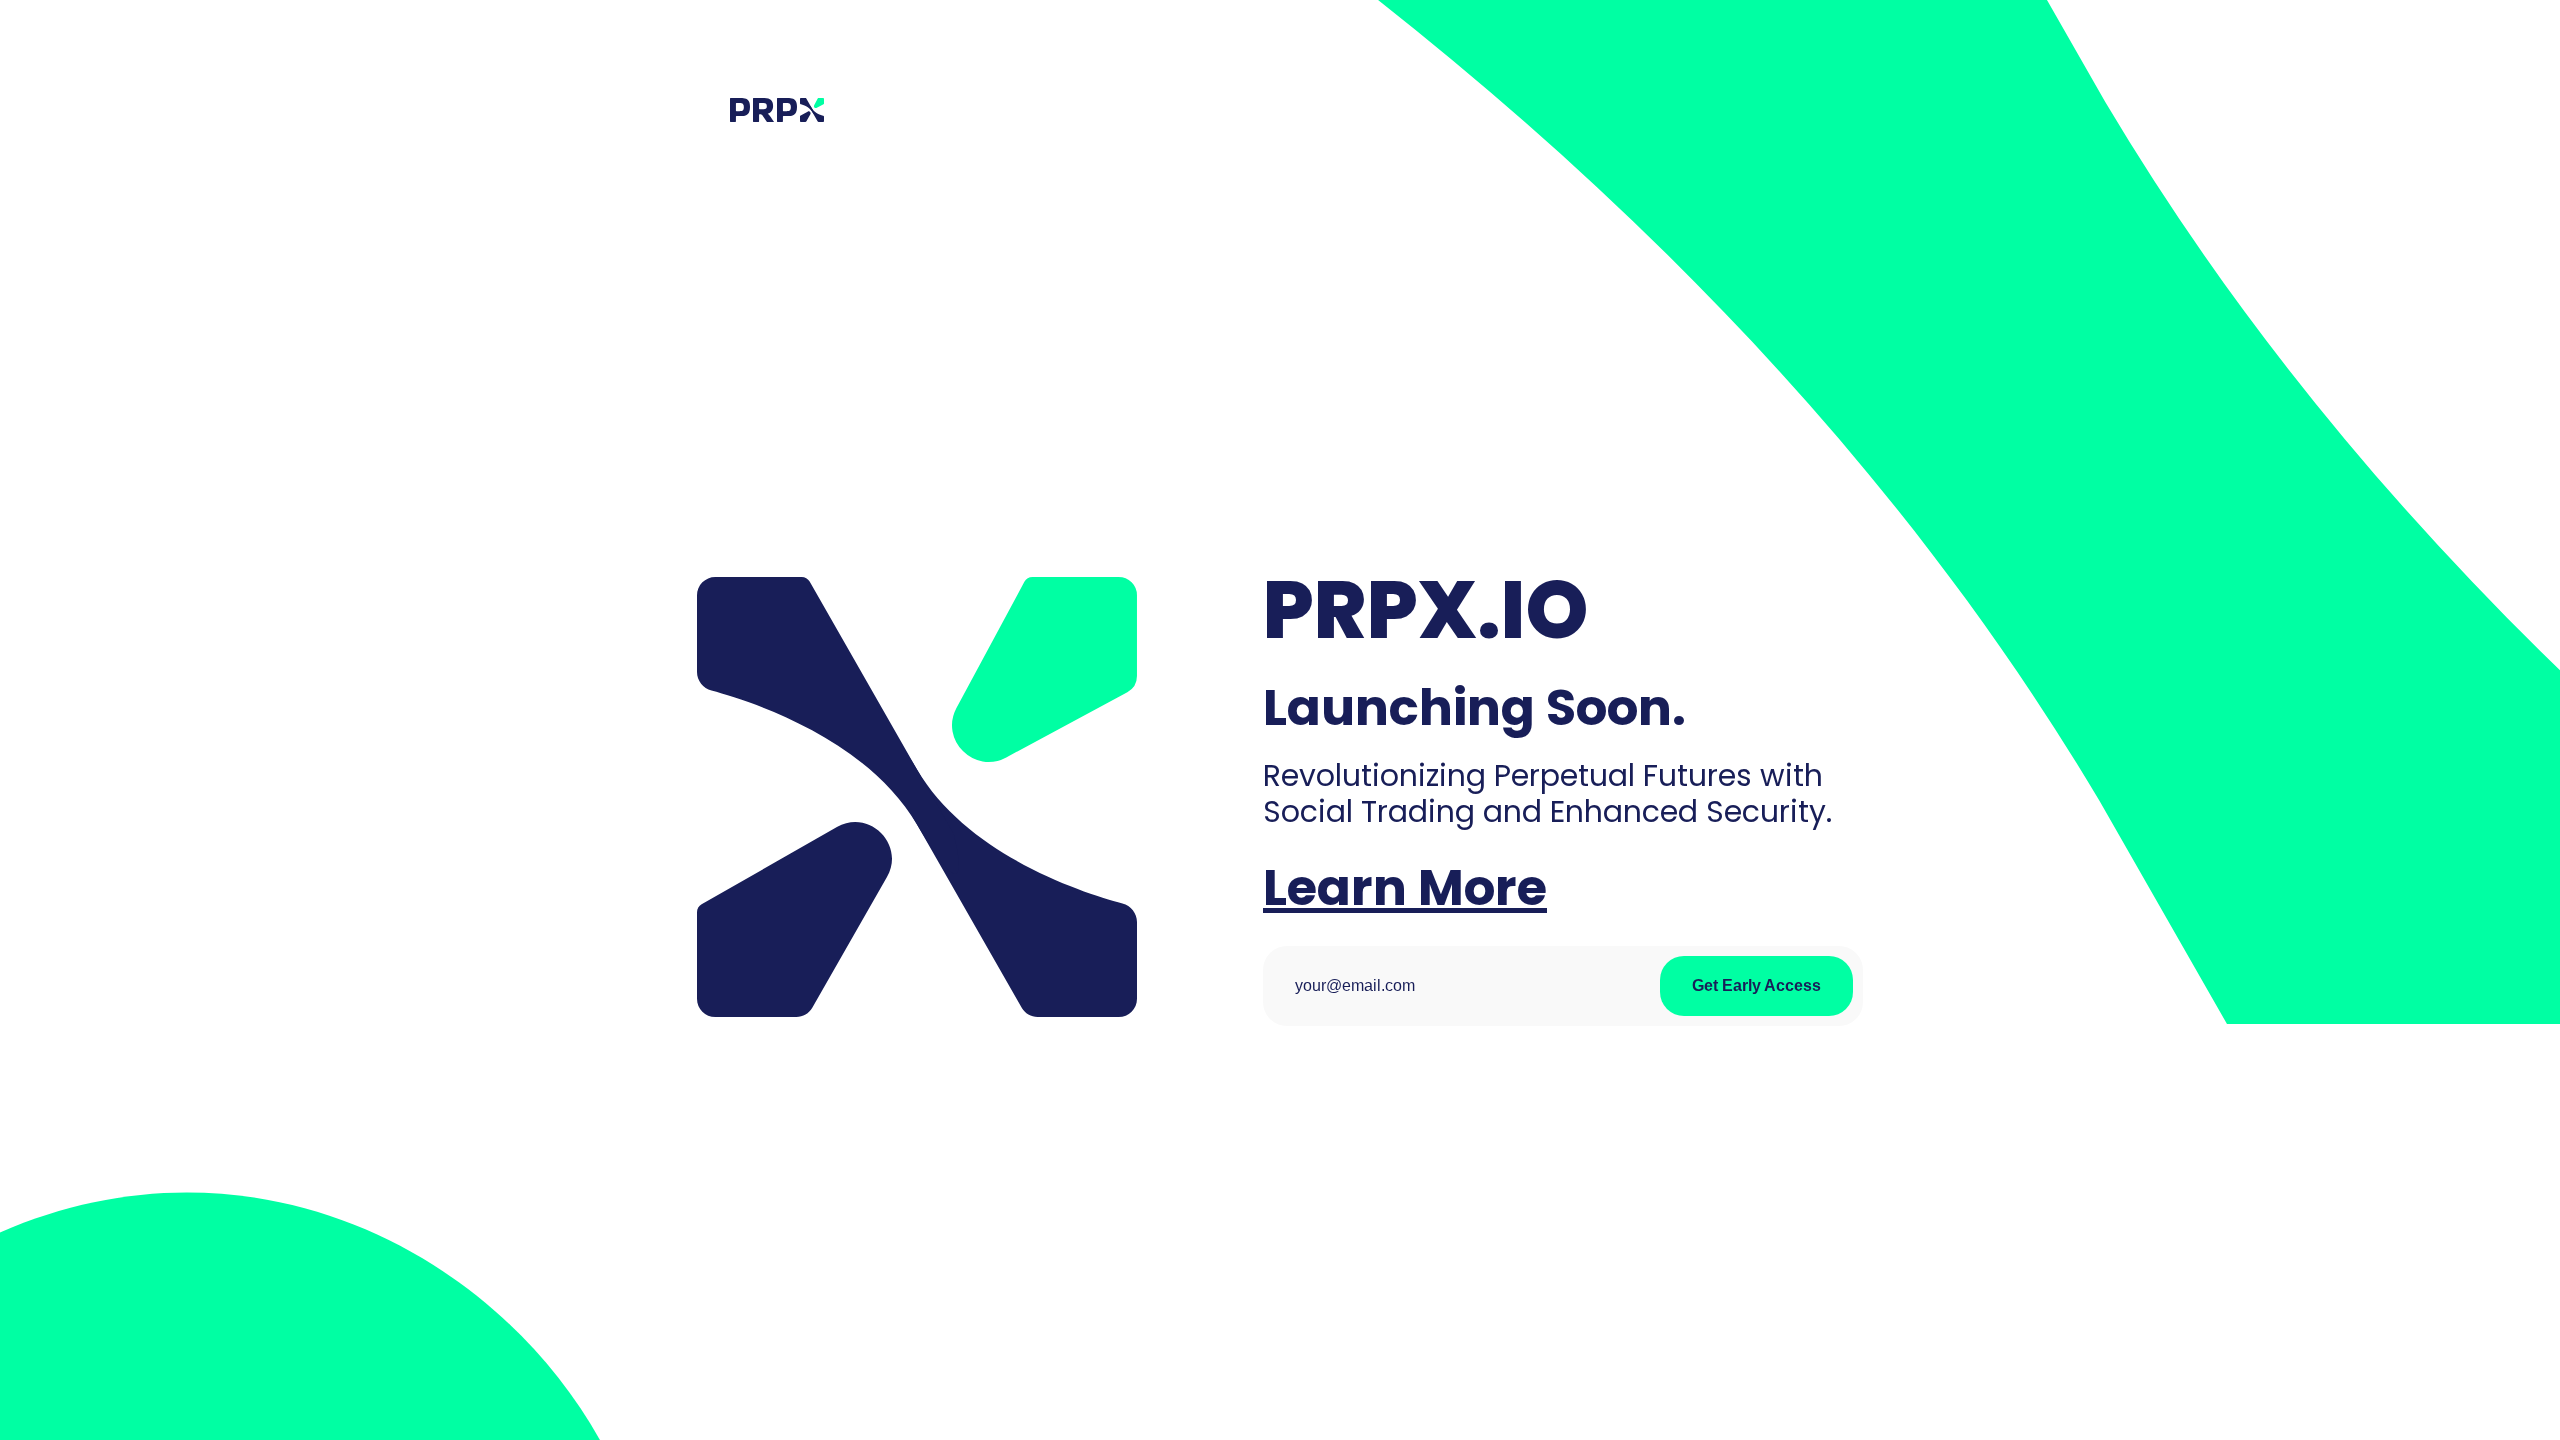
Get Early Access (1756, 985)
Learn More (1405, 887)
